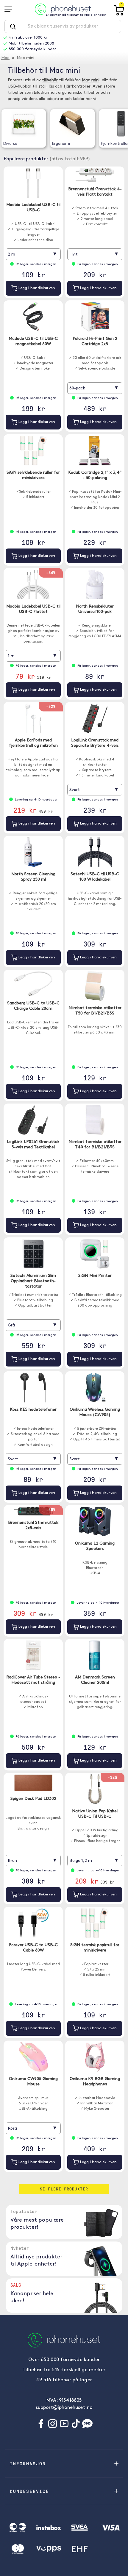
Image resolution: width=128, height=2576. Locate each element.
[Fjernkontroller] (121, 124)
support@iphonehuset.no (64, 2408)
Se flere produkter (64, 2189)
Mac (5, 58)
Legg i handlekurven (36, 288)
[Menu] (10, 9)
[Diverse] (24, 124)
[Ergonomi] (72, 124)
